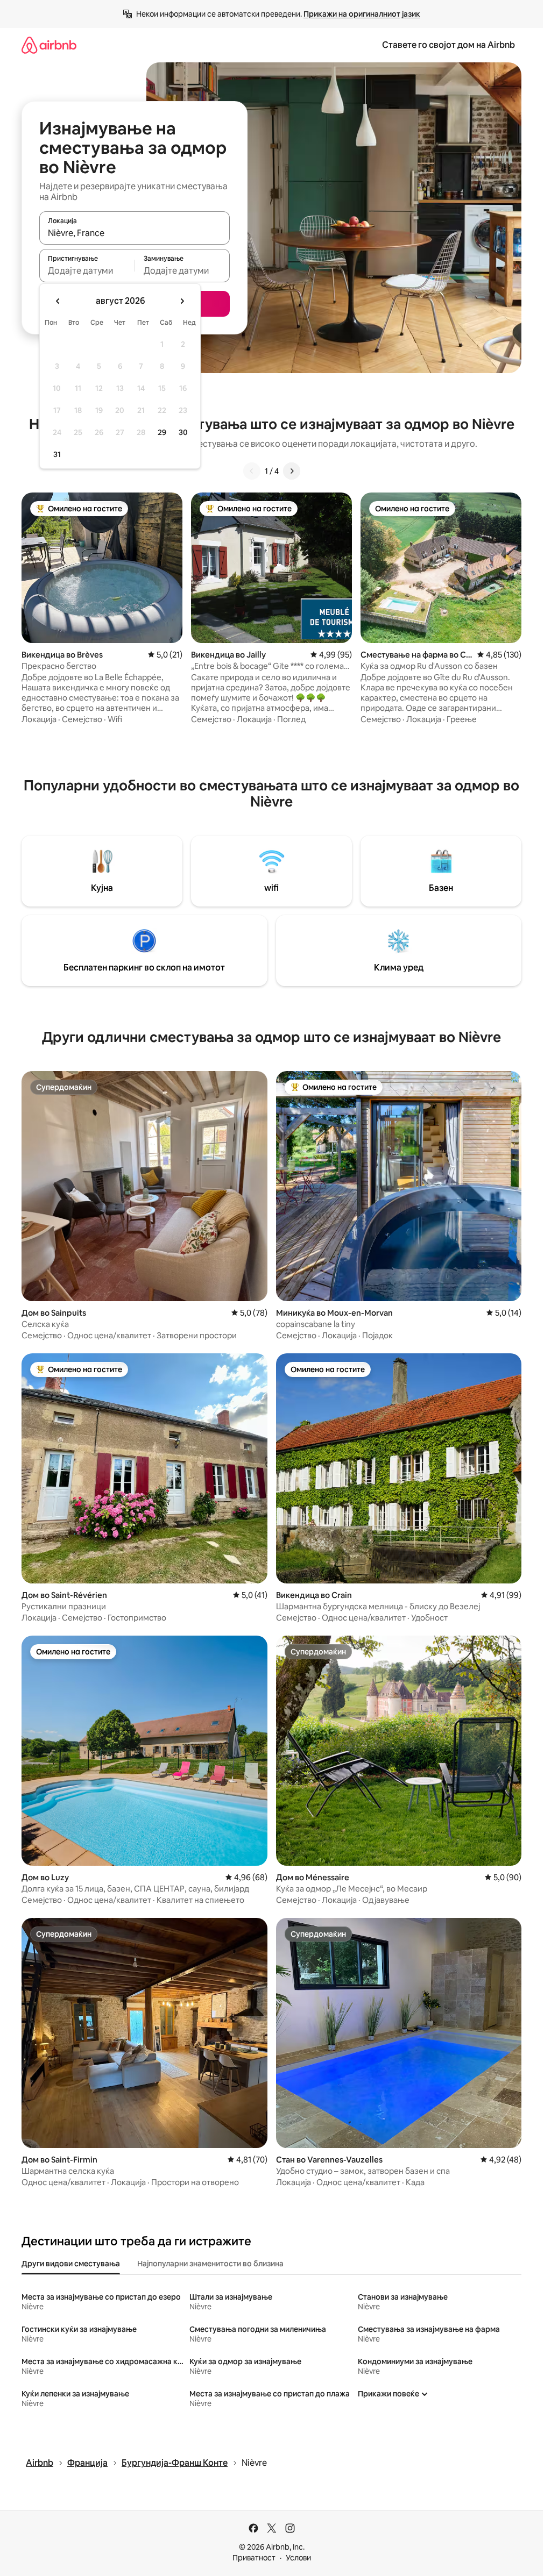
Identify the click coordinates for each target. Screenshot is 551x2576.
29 (162, 432)
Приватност (254, 2558)
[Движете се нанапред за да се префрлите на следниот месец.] (182, 301)
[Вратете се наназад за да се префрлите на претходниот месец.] (58, 301)
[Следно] (292, 471)
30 (183, 432)
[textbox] (87, 270)
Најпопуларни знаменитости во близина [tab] (210, 2264)
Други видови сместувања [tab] (71, 2264)
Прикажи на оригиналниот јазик (362, 14)
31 (57, 454)
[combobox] (135, 233)
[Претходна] (252, 471)
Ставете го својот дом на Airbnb (448, 45)
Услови (298, 2558)
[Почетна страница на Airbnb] (49, 45)
